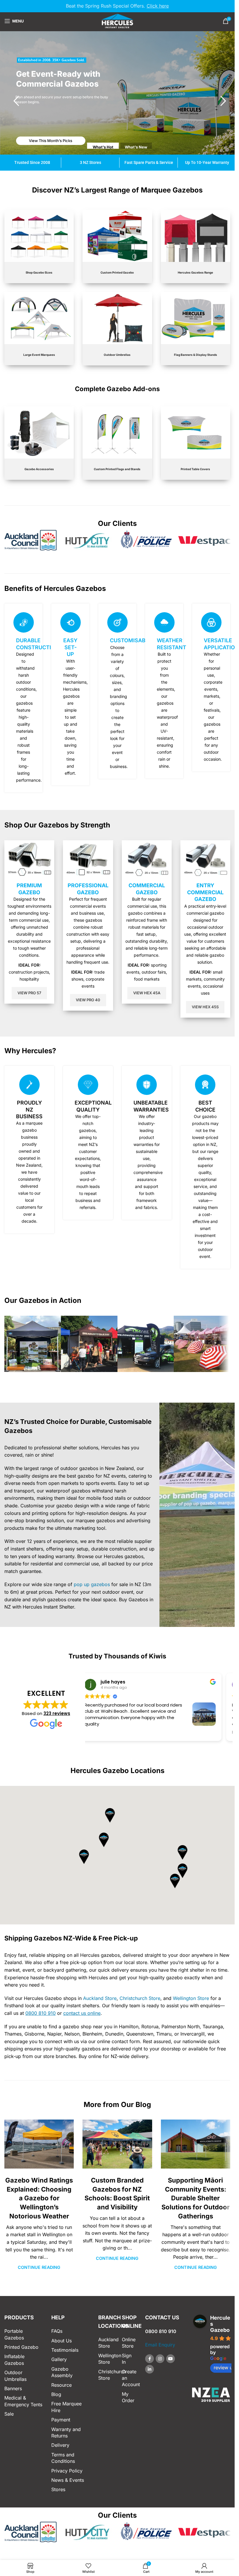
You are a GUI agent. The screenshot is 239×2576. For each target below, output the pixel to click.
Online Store (129, 2343)
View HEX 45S (205, 1007)
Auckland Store (100, 1998)
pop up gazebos (92, 1584)
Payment (61, 2420)
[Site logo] (117, 20)
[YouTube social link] (171, 2359)
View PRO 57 (29, 993)
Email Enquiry (160, 2345)
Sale (9, 2414)
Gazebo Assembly (62, 2372)
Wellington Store (191, 1998)
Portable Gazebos (14, 2334)
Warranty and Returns (66, 2432)
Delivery (60, 2445)
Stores (58, 2489)
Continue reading (39, 2267)
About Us (61, 2341)
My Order (128, 2397)
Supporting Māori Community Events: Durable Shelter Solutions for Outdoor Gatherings (196, 2198)
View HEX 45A (147, 993)
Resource (61, 2385)
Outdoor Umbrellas (15, 2376)
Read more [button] (104, 1732)
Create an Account (129, 2378)
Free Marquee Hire (66, 2407)
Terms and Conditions (63, 2458)
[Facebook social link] (150, 2359)
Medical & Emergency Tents (23, 2401)
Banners (13, 2388)
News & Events (68, 2480)
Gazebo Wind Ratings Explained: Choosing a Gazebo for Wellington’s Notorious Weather (39, 2198)
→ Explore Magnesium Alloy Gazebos (56, 141)
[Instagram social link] (160, 2359)
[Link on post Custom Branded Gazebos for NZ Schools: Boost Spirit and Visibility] (117, 2144)
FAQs (57, 2331)
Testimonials (65, 2350)
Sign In (127, 2359)
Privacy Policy (67, 2471)
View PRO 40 (88, 1000)
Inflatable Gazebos (14, 2360)
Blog (56, 2394)
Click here (158, 6)
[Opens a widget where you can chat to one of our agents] (213, 2566)
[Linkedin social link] (150, 2369)
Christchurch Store (140, 1998)
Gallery (59, 2359)
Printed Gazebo (21, 2347)
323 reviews (57, 1713)
